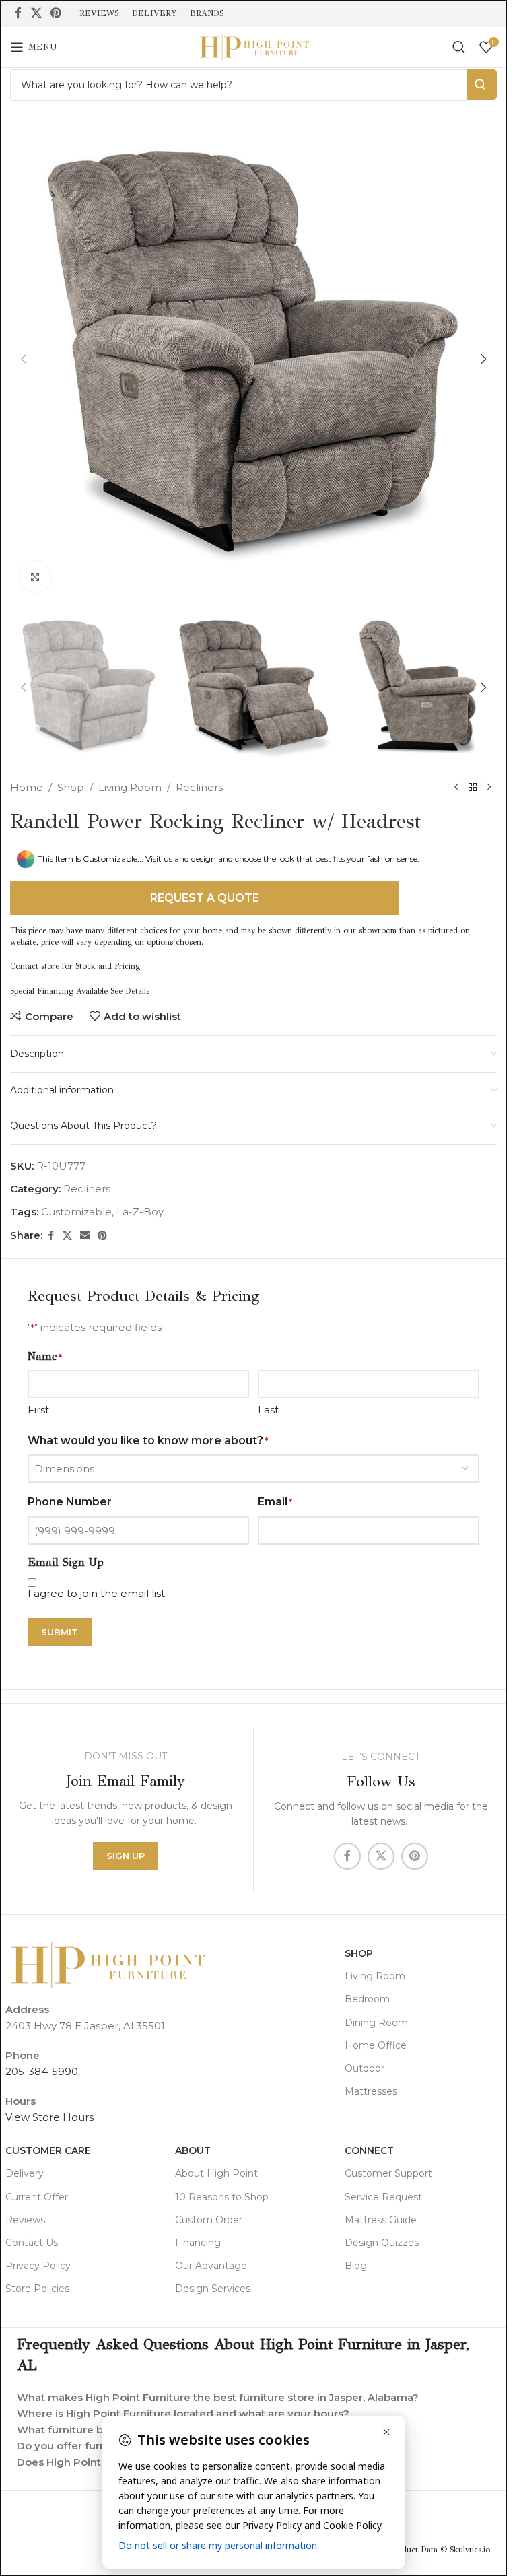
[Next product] (489, 788)
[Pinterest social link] (56, 13)
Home (27, 787)
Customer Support (388, 2173)
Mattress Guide (381, 2220)
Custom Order (209, 2220)
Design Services (213, 2289)
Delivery (25, 2173)
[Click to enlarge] (35, 577)
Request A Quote (205, 898)
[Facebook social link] (18, 13)
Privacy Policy (38, 2266)
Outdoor (365, 2068)
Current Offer (37, 2197)
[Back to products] (473, 788)
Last (268, 1410)
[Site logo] (254, 46)
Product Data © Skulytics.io (440, 2550)
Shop (71, 787)
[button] (24, 359)
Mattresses (371, 2091)
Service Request (383, 2197)
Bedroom (367, 1999)
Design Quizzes (382, 2243)
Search (482, 84)
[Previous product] (456, 788)
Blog (356, 2266)
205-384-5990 (42, 2071)
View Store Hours (49, 2117)
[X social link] (36, 13)
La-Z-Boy (140, 1212)
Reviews (25, 2220)
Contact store (35, 966)
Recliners (199, 787)
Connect (369, 2150)
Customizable (76, 1212)
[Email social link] (85, 1236)
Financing (198, 2243)
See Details (130, 991)
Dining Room (376, 2023)
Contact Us (32, 2243)
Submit (60, 1632)
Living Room (130, 787)
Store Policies (37, 2289)
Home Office (376, 2045)
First (38, 1410)
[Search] (459, 47)
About (193, 2150)
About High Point (216, 2173)
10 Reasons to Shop (222, 2197)
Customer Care (48, 2150)
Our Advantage (211, 2266)
